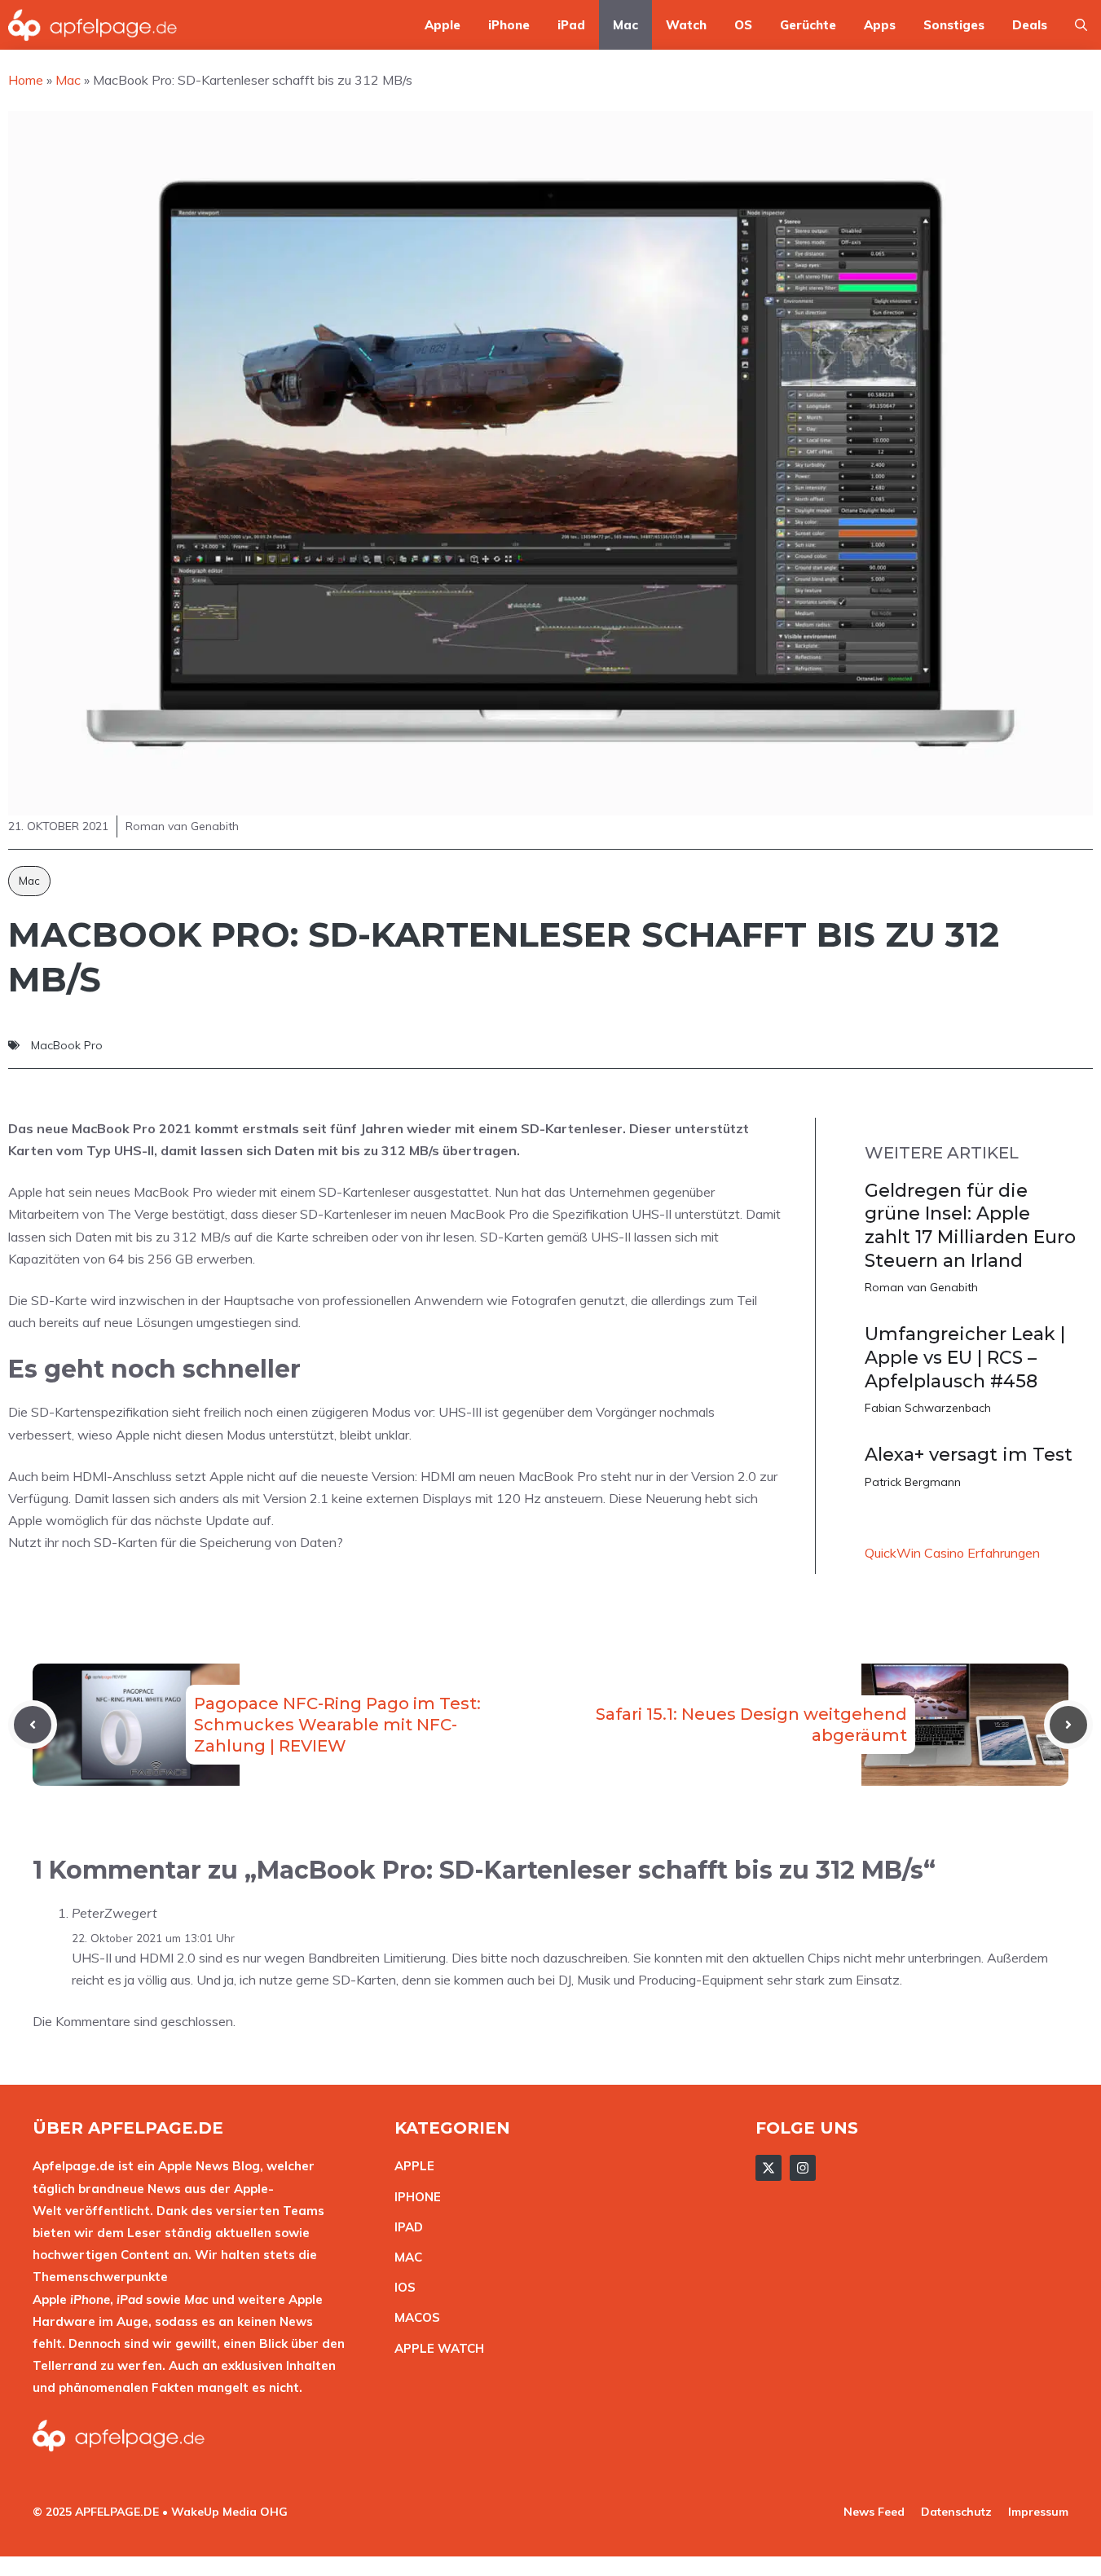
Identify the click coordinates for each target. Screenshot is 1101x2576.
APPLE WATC (435, 2348)
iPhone (509, 25)
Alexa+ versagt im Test (969, 1455)
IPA (404, 2227)
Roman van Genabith (921, 1287)
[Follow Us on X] (768, 2168)
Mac (625, 25)
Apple (443, 25)
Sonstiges (954, 25)
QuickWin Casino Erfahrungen (952, 1553)
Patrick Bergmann (913, 1482)
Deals (1030, 25)
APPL (411, 2166)
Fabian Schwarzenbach (928, 1408)
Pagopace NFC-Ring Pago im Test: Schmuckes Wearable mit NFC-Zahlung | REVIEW (337, 1725)
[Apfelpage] (93, 25)
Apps (880, 25)
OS (743, 25)
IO (401, 2287)
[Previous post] (33, 1725)
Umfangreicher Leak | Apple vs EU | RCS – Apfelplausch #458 (965, 1357)
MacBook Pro (67, 1045)
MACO (413, 2317)
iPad (571, 25)
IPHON (414, 2197)
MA (404, 2257)
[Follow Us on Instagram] (803, 2168)
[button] (1081, 25)
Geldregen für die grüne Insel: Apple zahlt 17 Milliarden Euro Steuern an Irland (970, 1226)
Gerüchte (808, 25)
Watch (686, 25)
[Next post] (1068, 1725)
